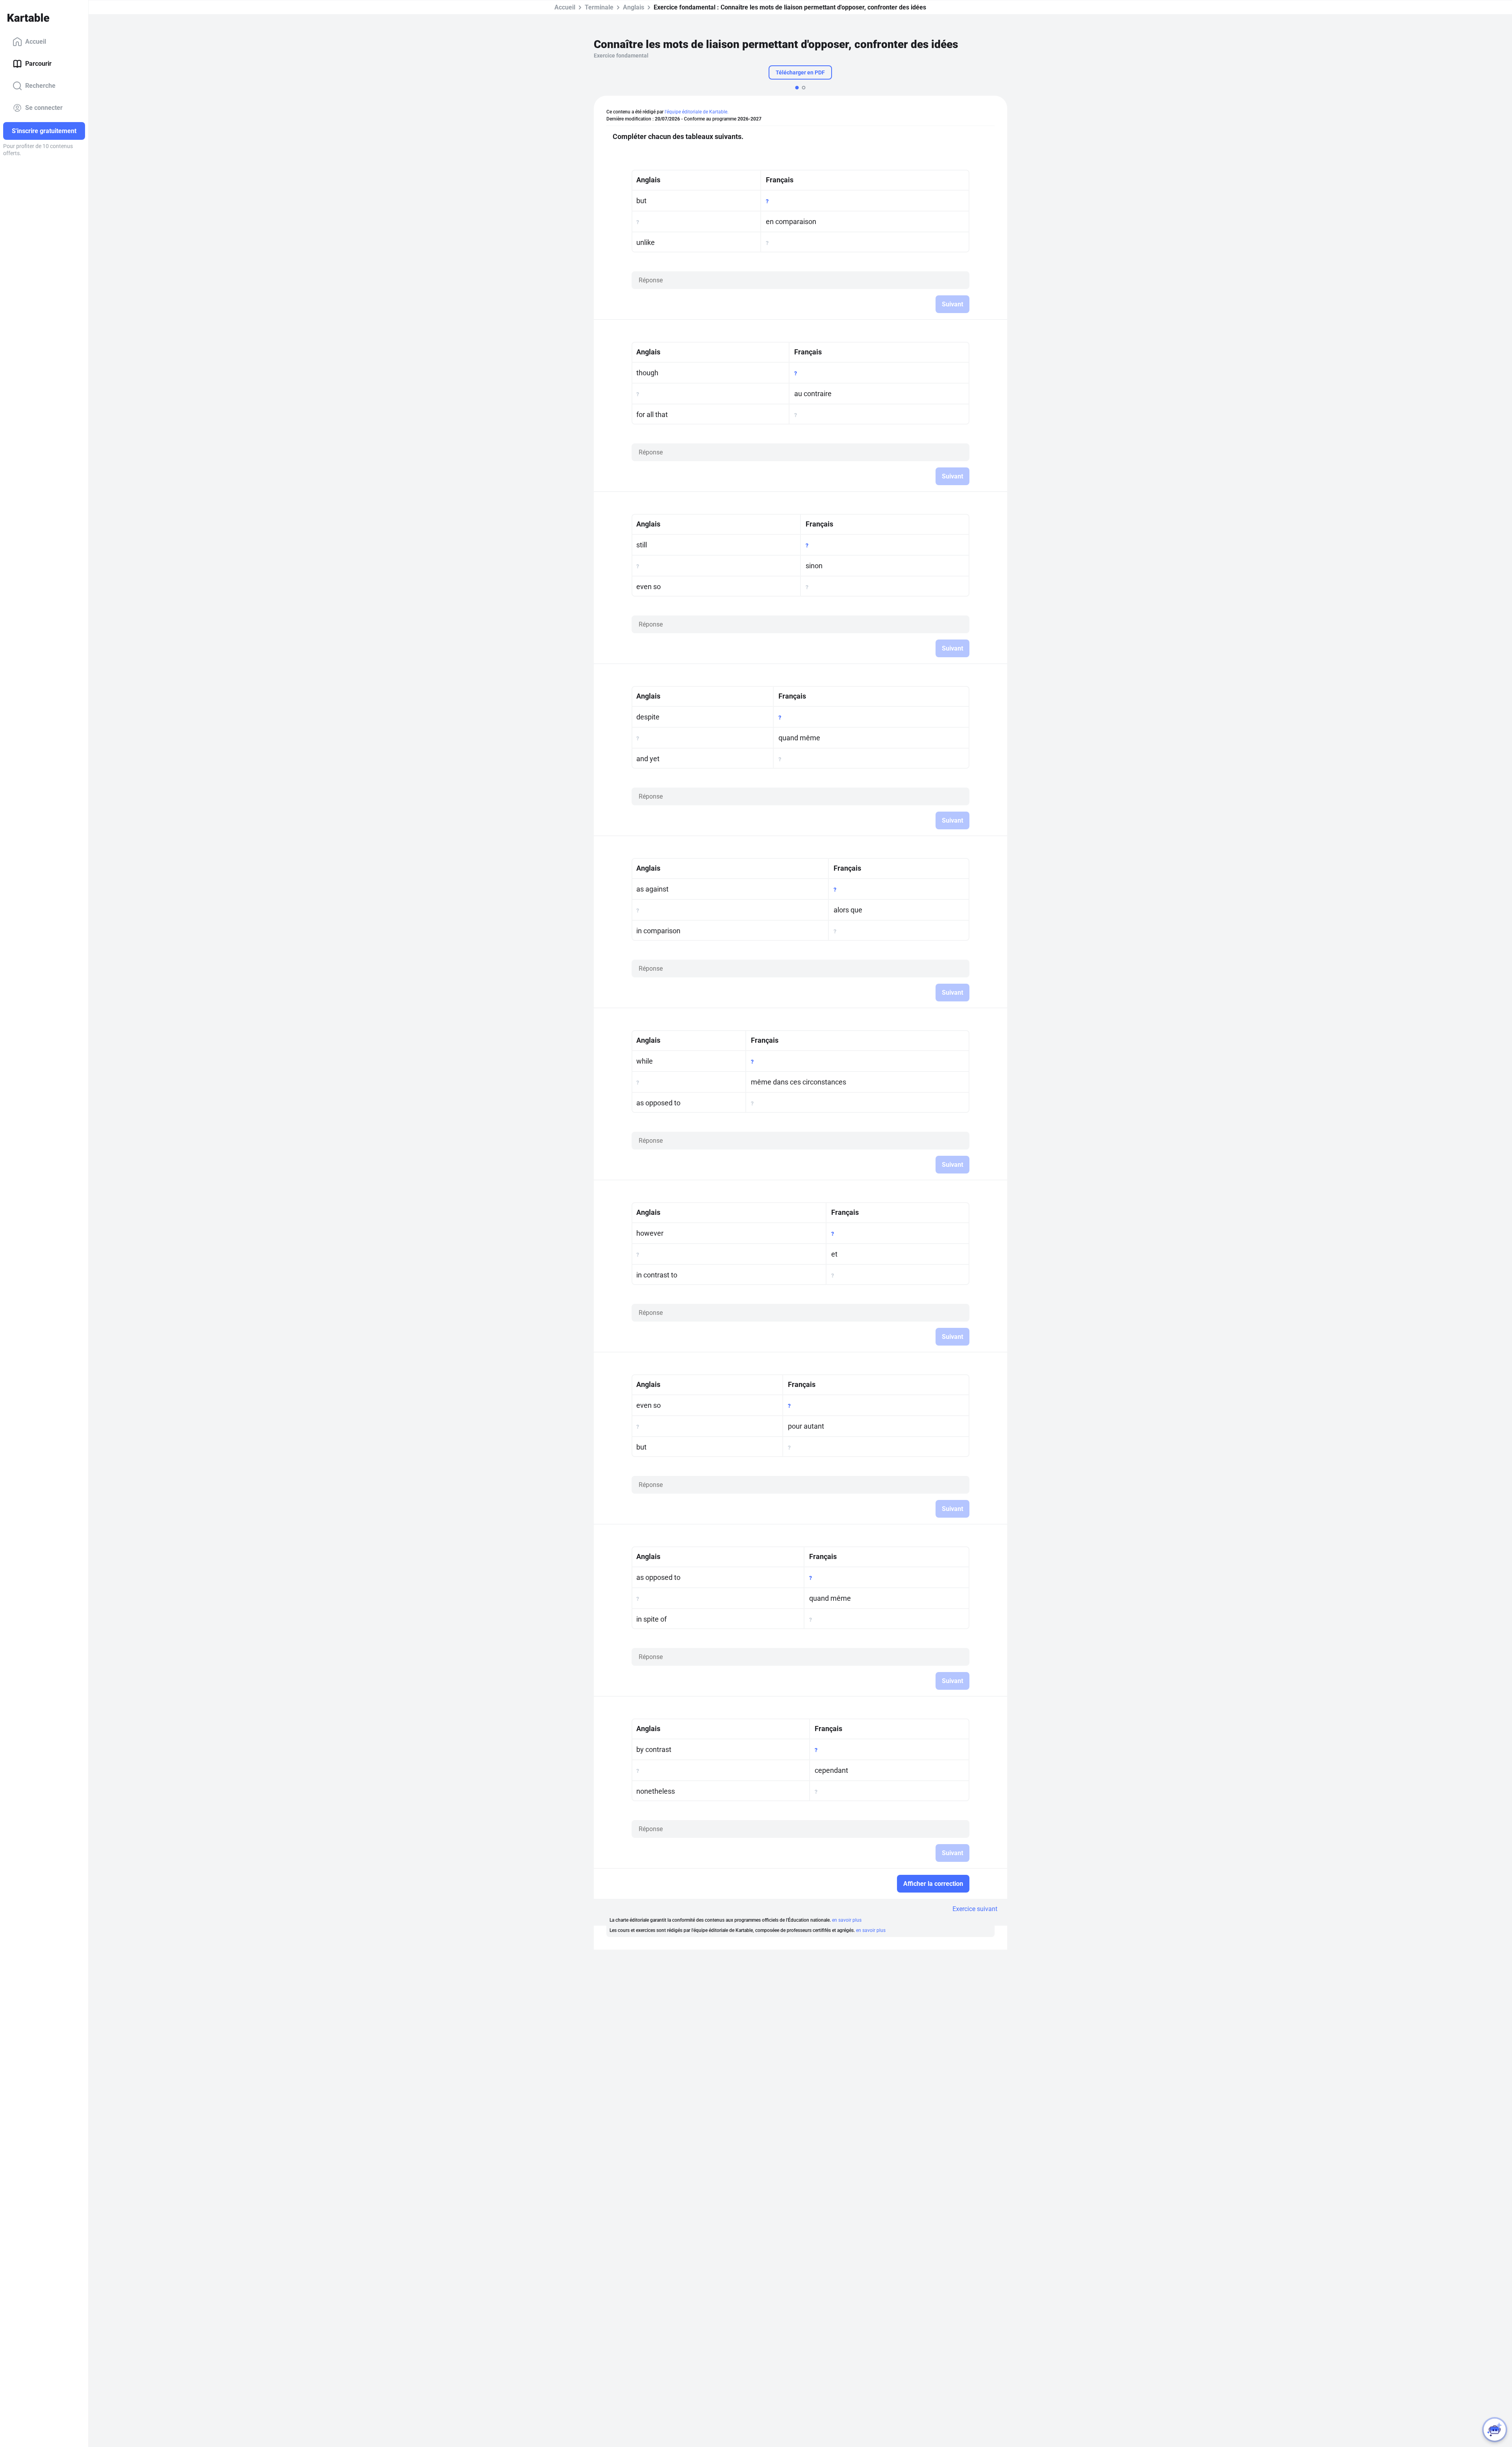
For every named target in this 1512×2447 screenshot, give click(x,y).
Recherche (40, 86)
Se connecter (44, 108)
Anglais (634, 7)
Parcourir (38, 64)
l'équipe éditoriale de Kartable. (697, 112)
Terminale (599, 7)
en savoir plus (847, 1920)
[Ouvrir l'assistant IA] (1495, 2430)
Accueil (36, 42)
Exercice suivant (975, 1909)
